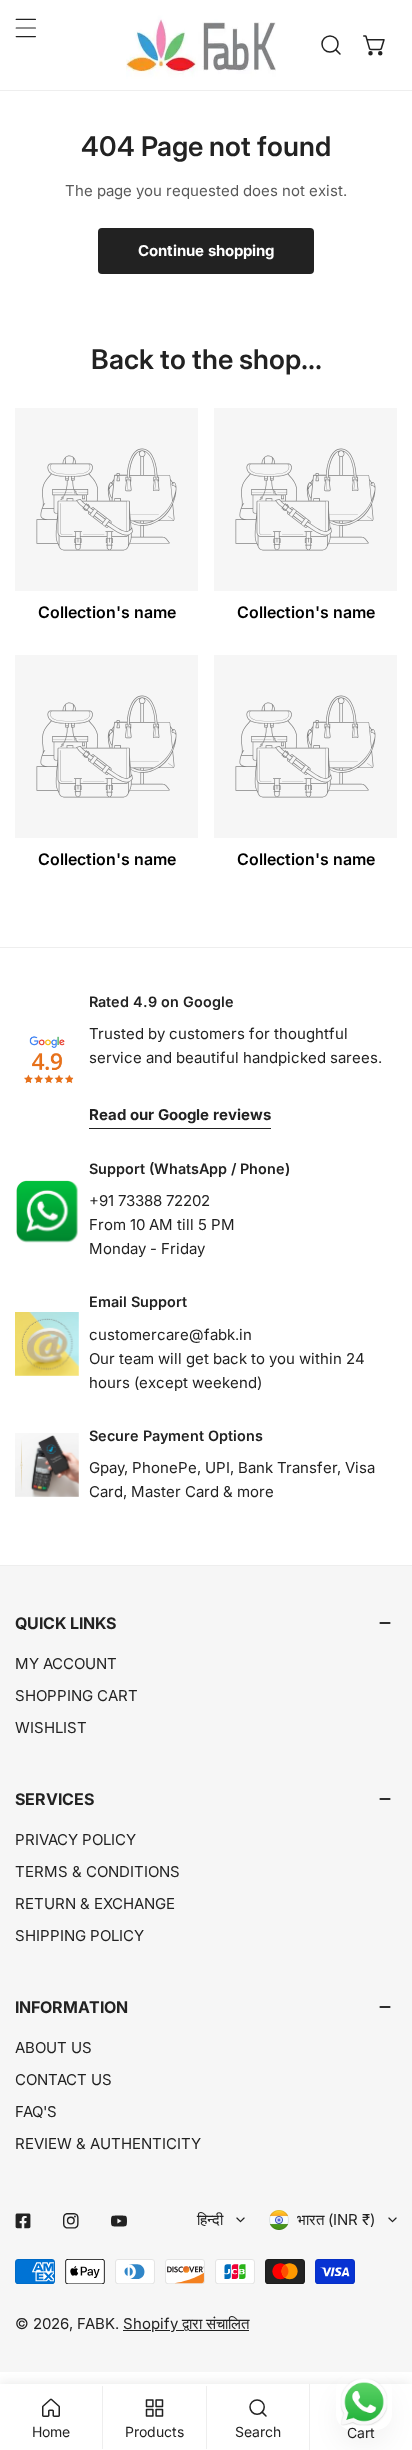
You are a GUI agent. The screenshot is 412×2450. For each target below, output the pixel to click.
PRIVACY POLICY (75, 1839)
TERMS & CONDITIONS (97, 1871)
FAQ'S (36, 2111)
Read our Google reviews (180, 1114)
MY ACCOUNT (66, 1663)
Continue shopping (206, 250)
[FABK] (201, 45)
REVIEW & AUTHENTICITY (108, 2143)
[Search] (331, 45)
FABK (96, 2323)
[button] (375, 45)
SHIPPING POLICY (79, 1935)
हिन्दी (210, 2219)
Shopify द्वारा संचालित (186, 2323)
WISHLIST (51, 1727)
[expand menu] (26, 28)
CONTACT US (63, 2079)
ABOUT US (53, 2047)
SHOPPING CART (76, 1695)
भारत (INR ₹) (336, 2219)
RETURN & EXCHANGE (95, 1903)
